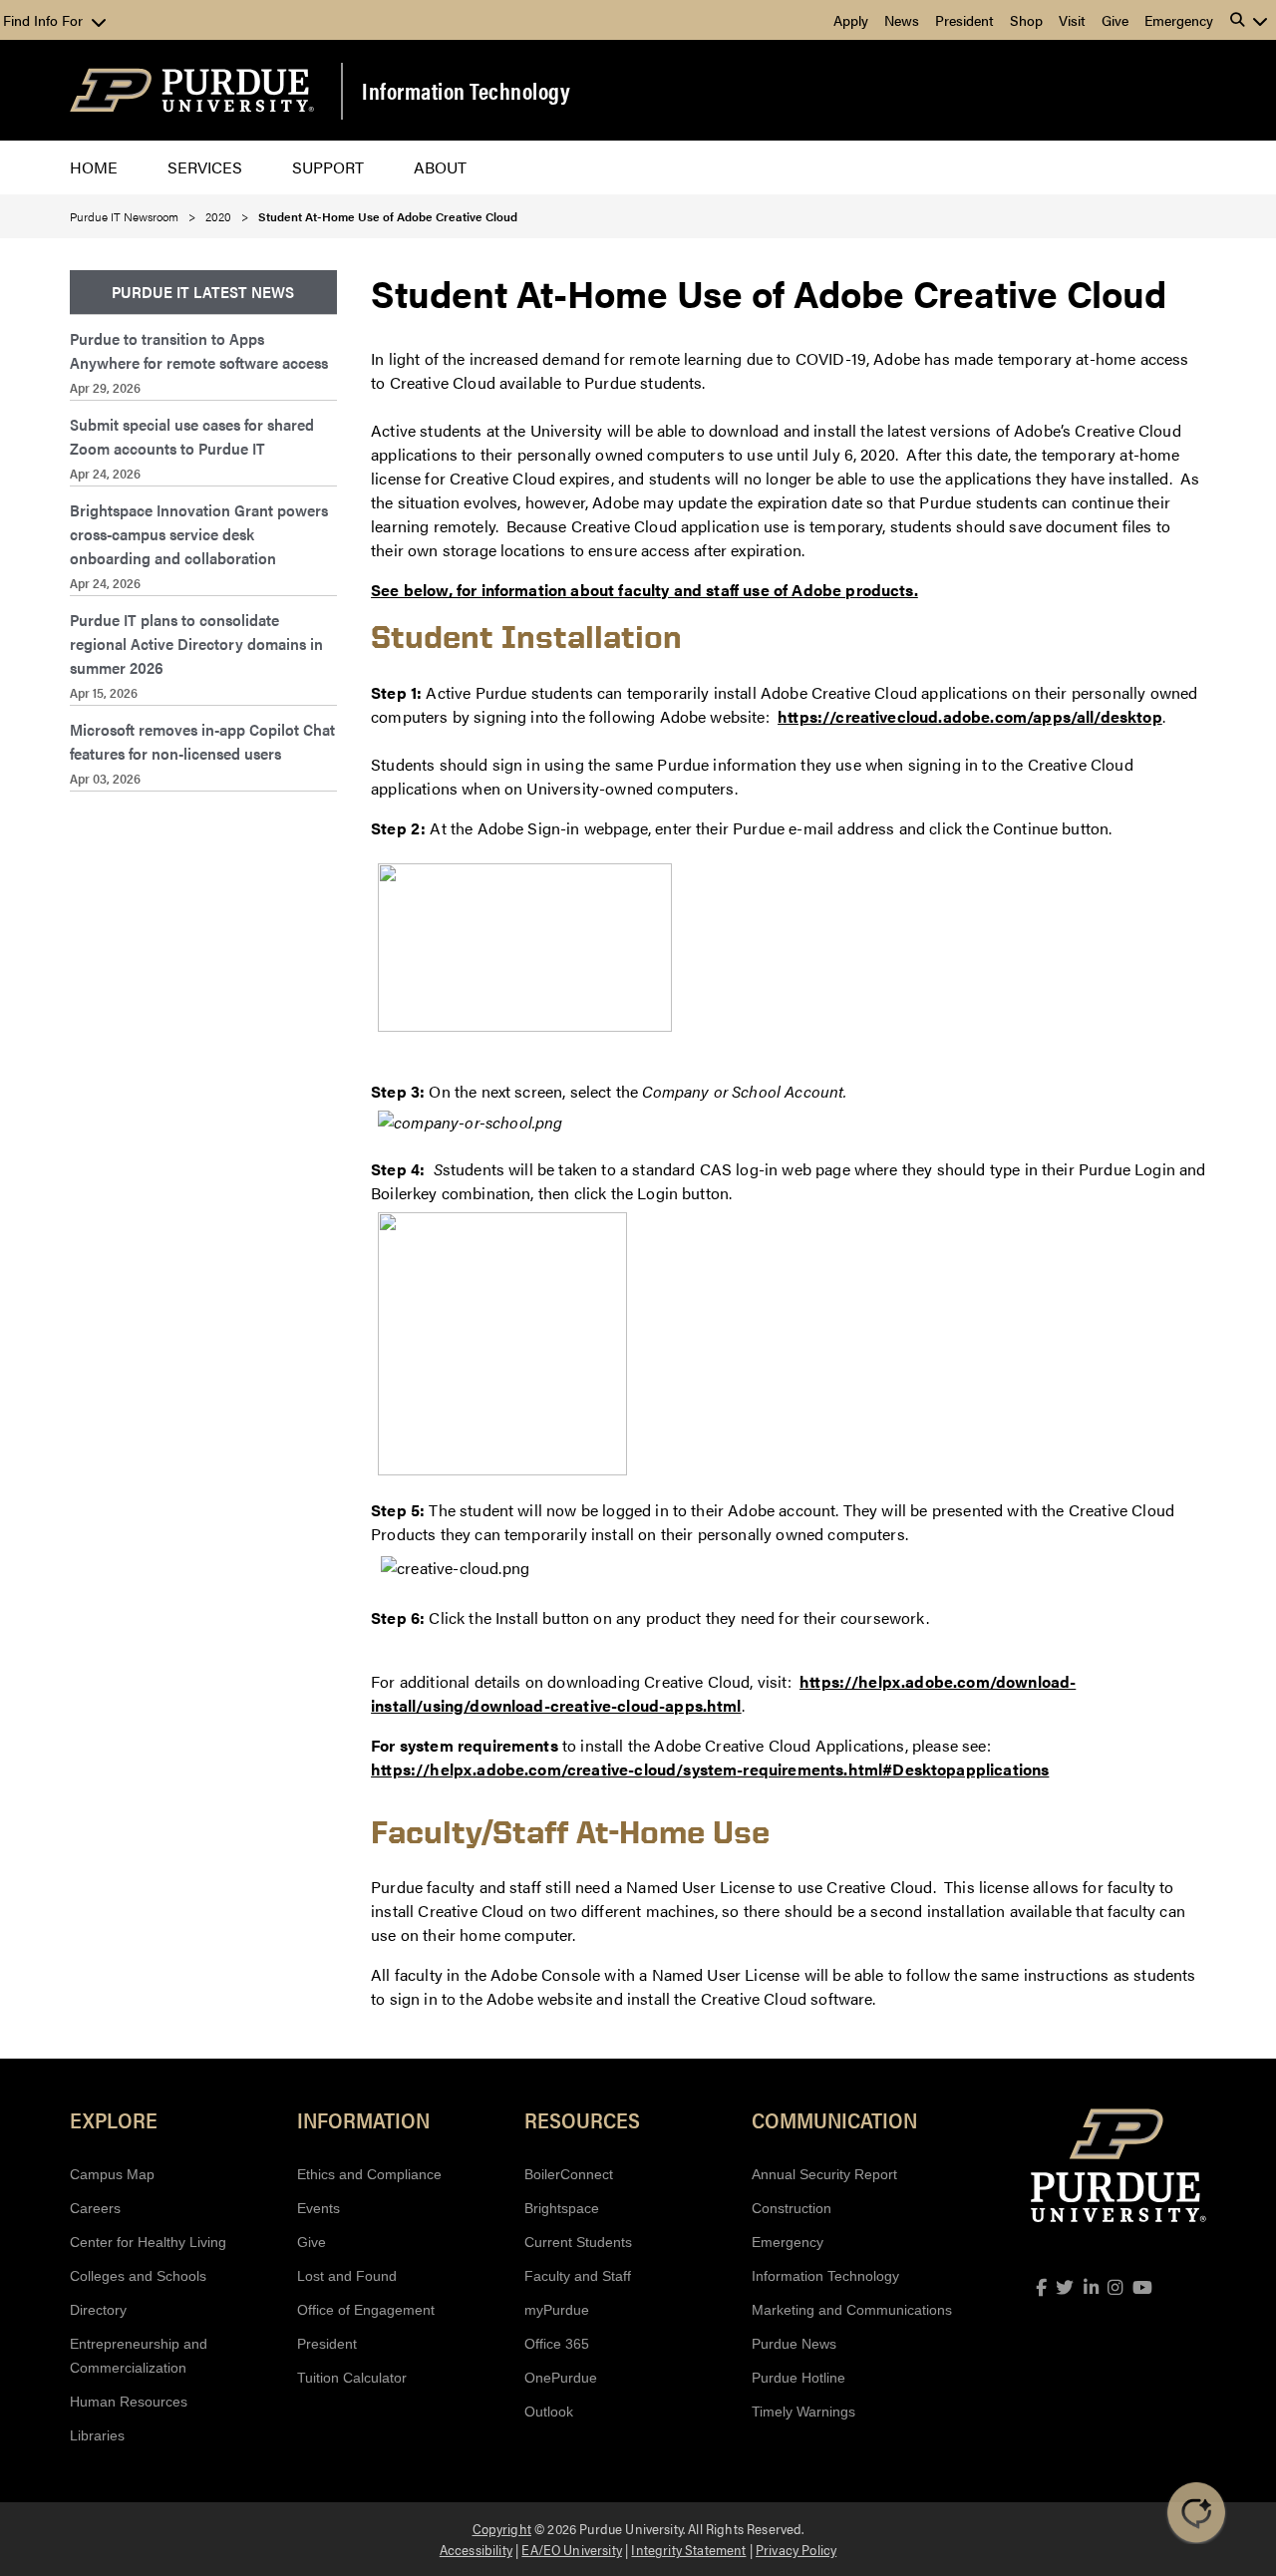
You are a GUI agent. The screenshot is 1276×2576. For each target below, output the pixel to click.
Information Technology (466, 91)
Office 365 (557, 2344)
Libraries (97, 2435)
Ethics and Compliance (369, 2174)
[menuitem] (203, 293)
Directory (98, 2310)
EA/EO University (572, 2549)
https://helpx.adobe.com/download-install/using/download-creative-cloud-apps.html (723, 1693)
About (440, 167)
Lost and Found (347, 2276)
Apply (851, 20)
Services (205, 167)
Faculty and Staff (578, 2276)
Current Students (578, 2242)
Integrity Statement (688, 2549)
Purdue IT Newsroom (124, 216)
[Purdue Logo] (192, 90)
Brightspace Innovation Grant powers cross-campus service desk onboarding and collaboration (199, 534)
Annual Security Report (824, 2174)
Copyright (502, 2528)
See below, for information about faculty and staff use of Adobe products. (644, 590)
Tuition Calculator (352, 2378)
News (902, 20)
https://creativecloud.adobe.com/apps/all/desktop (970, 716)
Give (1115, 20)
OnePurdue (561, 2378)
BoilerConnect (569, 2174)
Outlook (549, 2412)
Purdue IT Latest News (203, 292)
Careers (95, 2208)
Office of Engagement (366, 2310)
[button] (1249, 20)
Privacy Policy (796, 2549)
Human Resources (129, 2402)
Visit (1072, 20)
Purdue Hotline (798, 2378)
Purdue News (794, 2344)
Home (94, 167)
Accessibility (476, 2549)
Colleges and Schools (138, 2276)
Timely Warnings (803, 2412)
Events (319, 2208)
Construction (792, 2208)
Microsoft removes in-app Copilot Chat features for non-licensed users (202, 741)
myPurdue (557, 2310)
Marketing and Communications (852, 2310)
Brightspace (562, 2208)
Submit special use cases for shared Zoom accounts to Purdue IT (192, 436)
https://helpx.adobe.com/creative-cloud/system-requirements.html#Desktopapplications (710, 1769)
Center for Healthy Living (148, 2242)
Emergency (1179, 20)
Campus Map (112, 2174)
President (964, 20)
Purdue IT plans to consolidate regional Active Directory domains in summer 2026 (196, 644)
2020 (218, 216)
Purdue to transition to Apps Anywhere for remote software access (199, 350)
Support (328, 167)
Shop (1026, 20)
